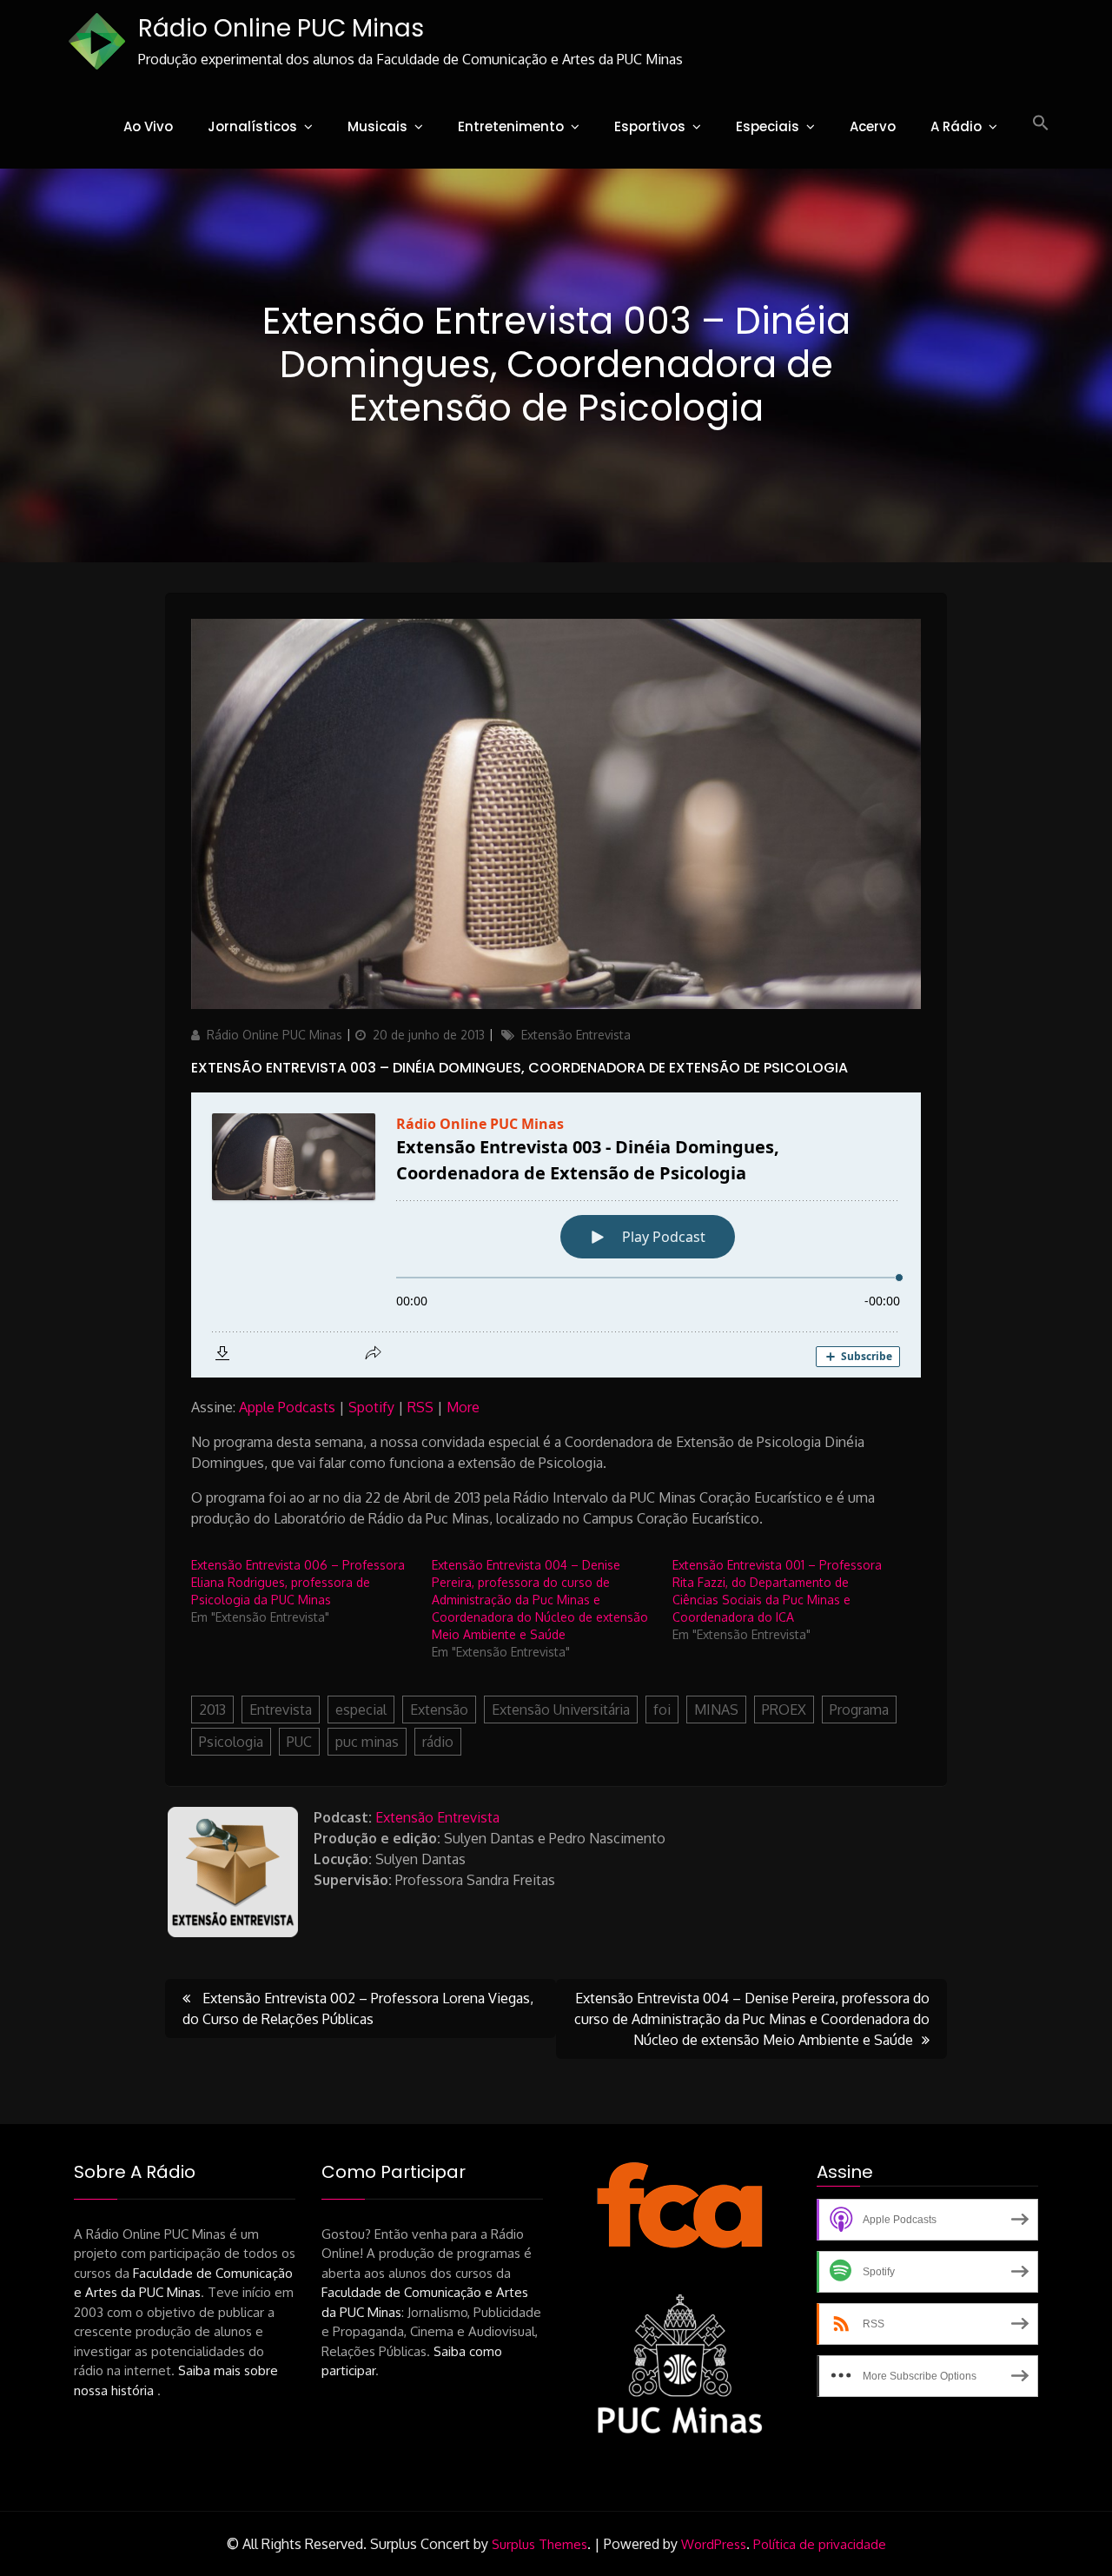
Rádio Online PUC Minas (281, 28)
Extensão (439, 1710)
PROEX (784, 1710)
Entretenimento (511, 126)
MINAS (716, 1710)
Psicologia (231, 1742)
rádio (438, 1742)
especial (361, 1710)
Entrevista (281, 1710)
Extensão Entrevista (576, 1035)
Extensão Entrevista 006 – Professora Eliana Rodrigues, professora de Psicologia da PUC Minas (298, 1582)
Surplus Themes (539, 2544)
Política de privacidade (820, 2544)
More (463, 1407)
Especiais (768, 126)
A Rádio (956, 126)
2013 (212, 1710)
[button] (1041, 123)
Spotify (371, 1407)
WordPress (714, 2544)
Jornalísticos (252, 126)
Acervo (873, 126)
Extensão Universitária (561, 1710)
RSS (420, 1407)
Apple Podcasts (287, 1407)
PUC (299, 1742)
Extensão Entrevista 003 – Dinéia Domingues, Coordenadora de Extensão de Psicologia (520, 1068)
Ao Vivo (148, 126)
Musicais (377, 126)
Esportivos (650, 126)
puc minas (367, 1742)
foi (662, 1710)
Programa (859, 1710)
